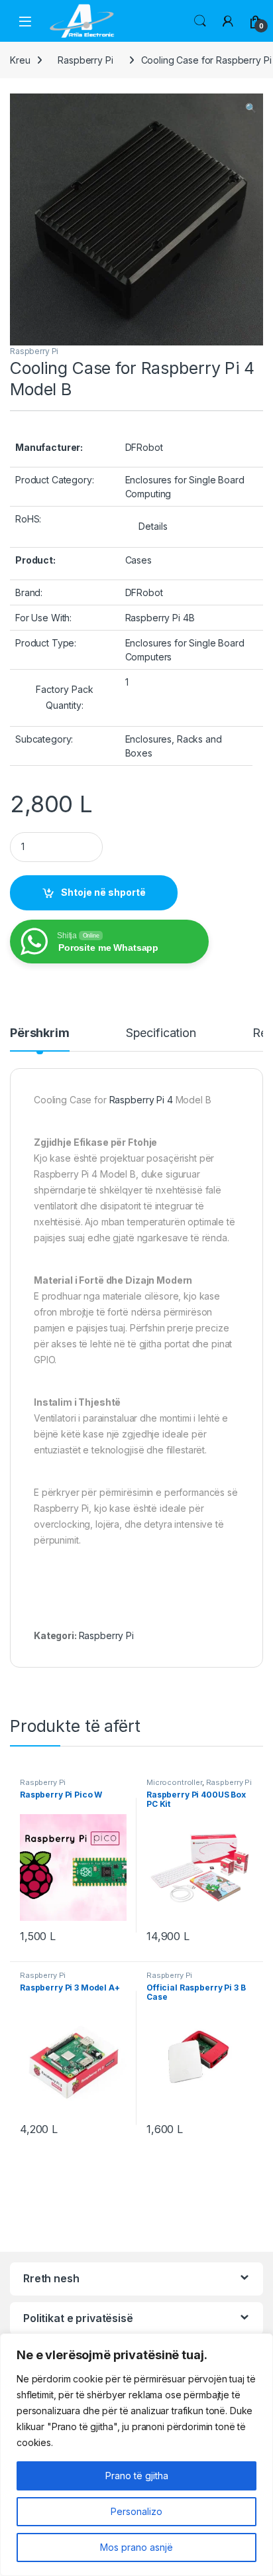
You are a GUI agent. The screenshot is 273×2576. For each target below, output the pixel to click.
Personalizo (136, 2511)
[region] (136, 2455)
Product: (35, 560)
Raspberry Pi (85, 60)
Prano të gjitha (137, 2476)
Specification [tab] (161, 1033)
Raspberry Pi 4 (141, 1100)
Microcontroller (174, 1782)
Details (153, 526)
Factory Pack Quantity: (65, 697)
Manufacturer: (49, 447)
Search (200, 21)
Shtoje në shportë (103, 892)
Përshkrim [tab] (40, 1033)
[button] (251, 108)
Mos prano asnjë (136, 2547)
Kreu (20, 60)
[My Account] (228, 21)
